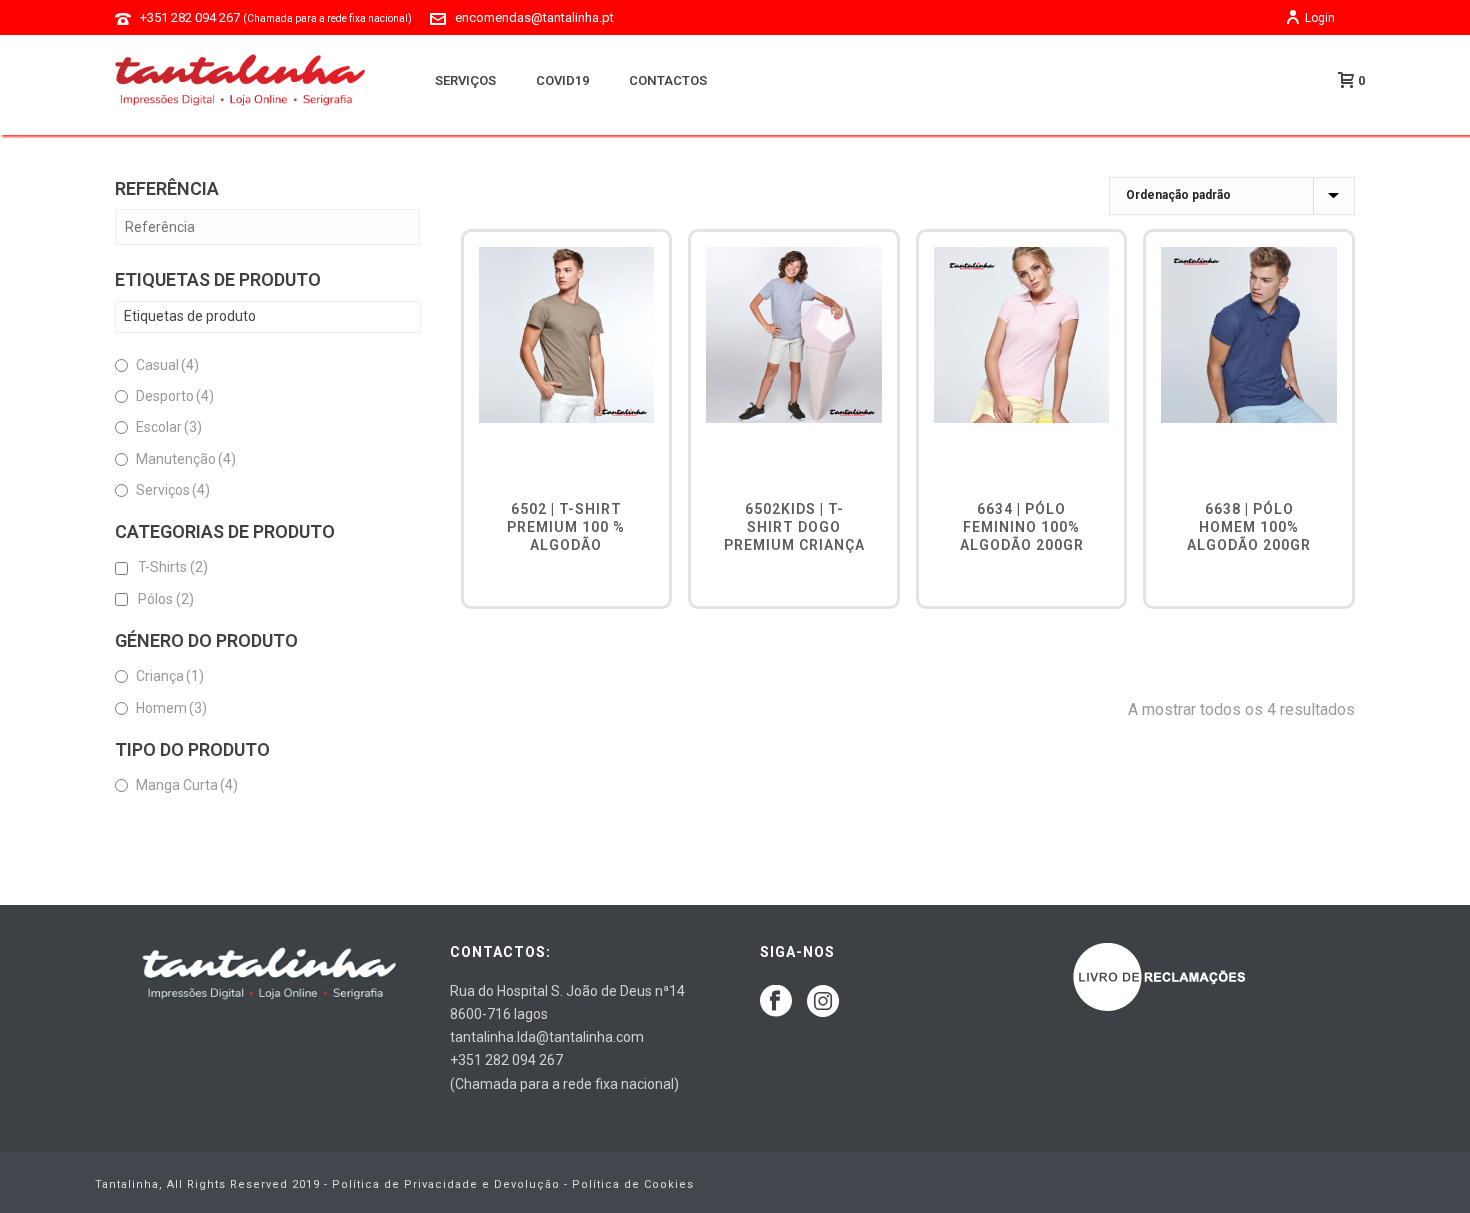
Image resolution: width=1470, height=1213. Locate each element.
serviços (173, 490)
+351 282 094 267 (276, 17)
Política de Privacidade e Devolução (446, 1184)
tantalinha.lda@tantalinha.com (547, 1037)
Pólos (166, 599)
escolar (169, 427)
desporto (175, 396)
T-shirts (173, 567)
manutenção (186, 459)
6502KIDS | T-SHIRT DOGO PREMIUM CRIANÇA (794, 527)
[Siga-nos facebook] (776, 1002)
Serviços (465, 80)
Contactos (668, 80)
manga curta (187, 785)
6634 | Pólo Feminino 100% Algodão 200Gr (1022, 527)
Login (1320, 18)
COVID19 (562, 80)
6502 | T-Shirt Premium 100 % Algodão (566, 527)
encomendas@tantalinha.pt (534, 17)
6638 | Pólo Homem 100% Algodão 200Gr (1249, 527)
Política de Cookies (633, 1184)
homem (171, 708)
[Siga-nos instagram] (823, 1002)
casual (167, 365)
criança (170, 676)
